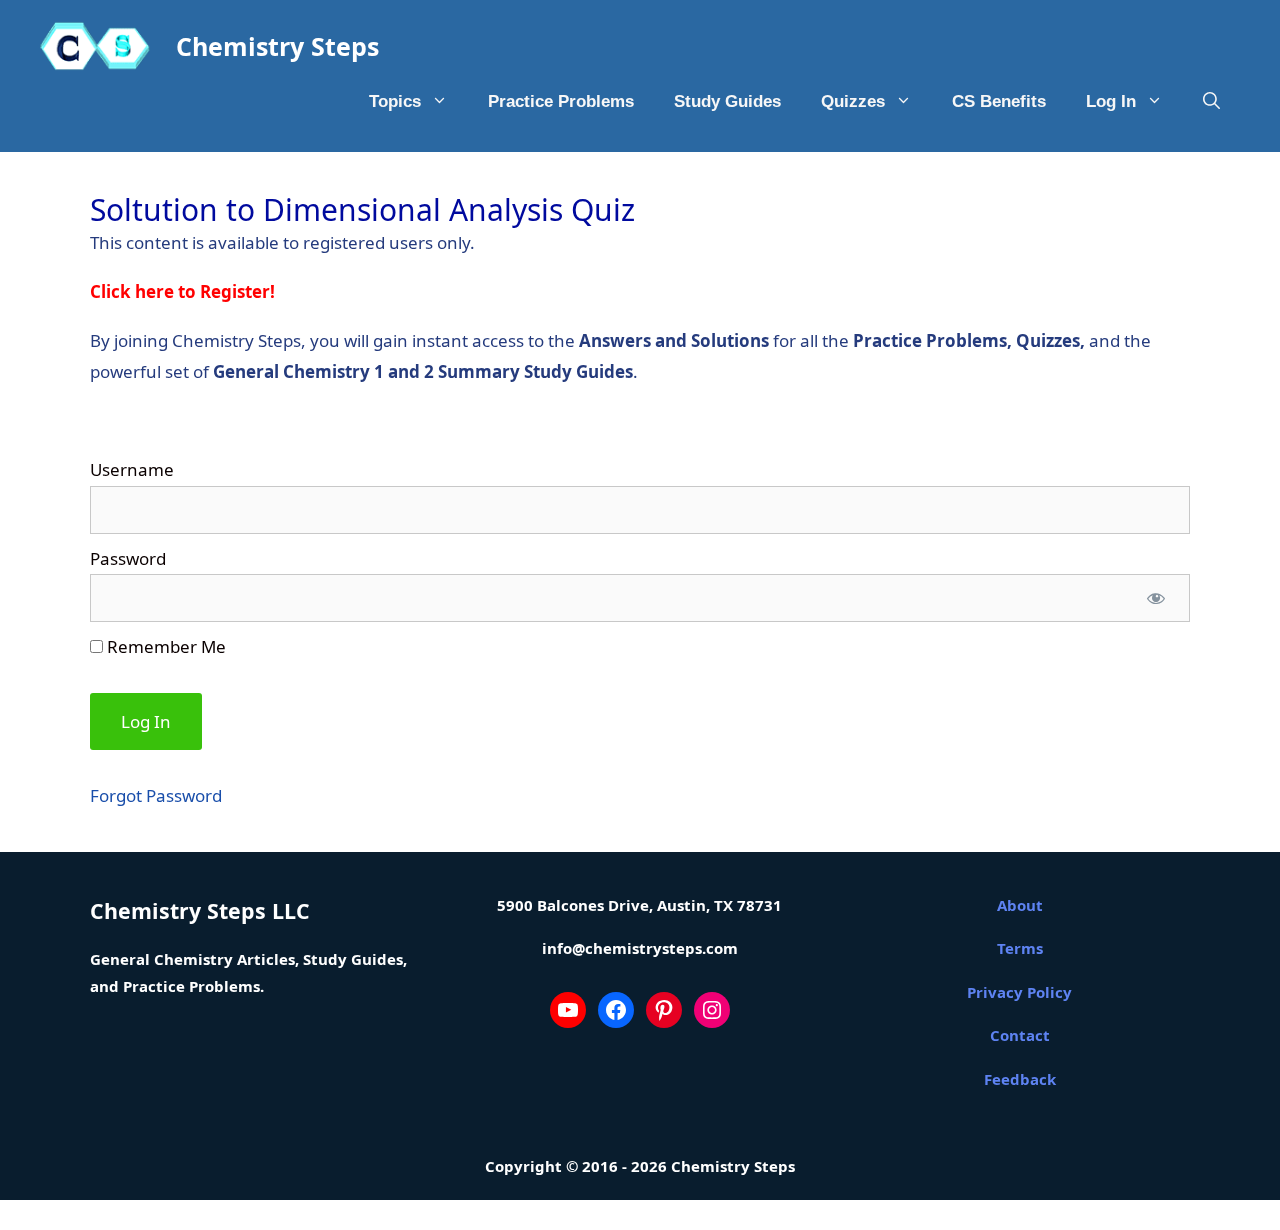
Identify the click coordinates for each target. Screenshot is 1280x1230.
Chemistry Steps (277, 46)
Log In (1111, 101)
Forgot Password (156, 795)
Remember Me (164, 646)
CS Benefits (999, 101)
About (1020, 905)
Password (128, 558)
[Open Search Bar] (1211, 102)
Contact (1020, 1035)
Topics (395, 101)
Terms (1020, 948)
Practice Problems (561, 101)
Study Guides (727, 101)
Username (132, 469)
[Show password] (1156, 598)
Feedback (1020, 1079)
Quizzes (853, 101)
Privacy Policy (1019, 992)
